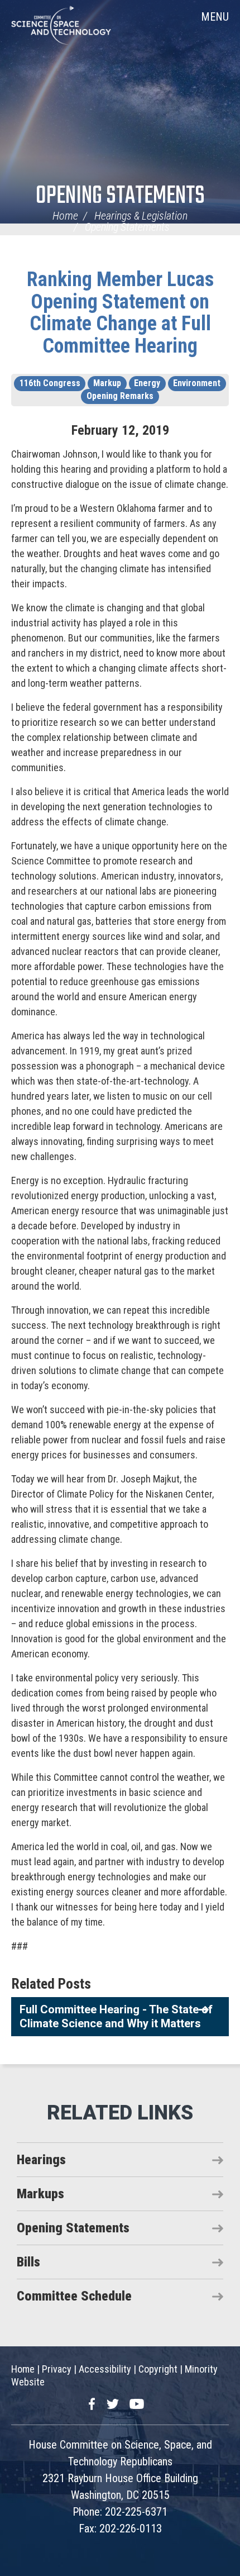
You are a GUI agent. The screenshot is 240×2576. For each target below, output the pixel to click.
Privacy (57, 2369)
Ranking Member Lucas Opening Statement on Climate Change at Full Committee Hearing (120, 313)
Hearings (41, 2160)
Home (65, 216)
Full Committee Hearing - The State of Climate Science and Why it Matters (116, 2016)
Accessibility (105, 2369)
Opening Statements (120, 196)
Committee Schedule (74, 2296)
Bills (28, 2262)
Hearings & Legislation (141, 216)
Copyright (158, 2369)
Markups (40, 2194)
